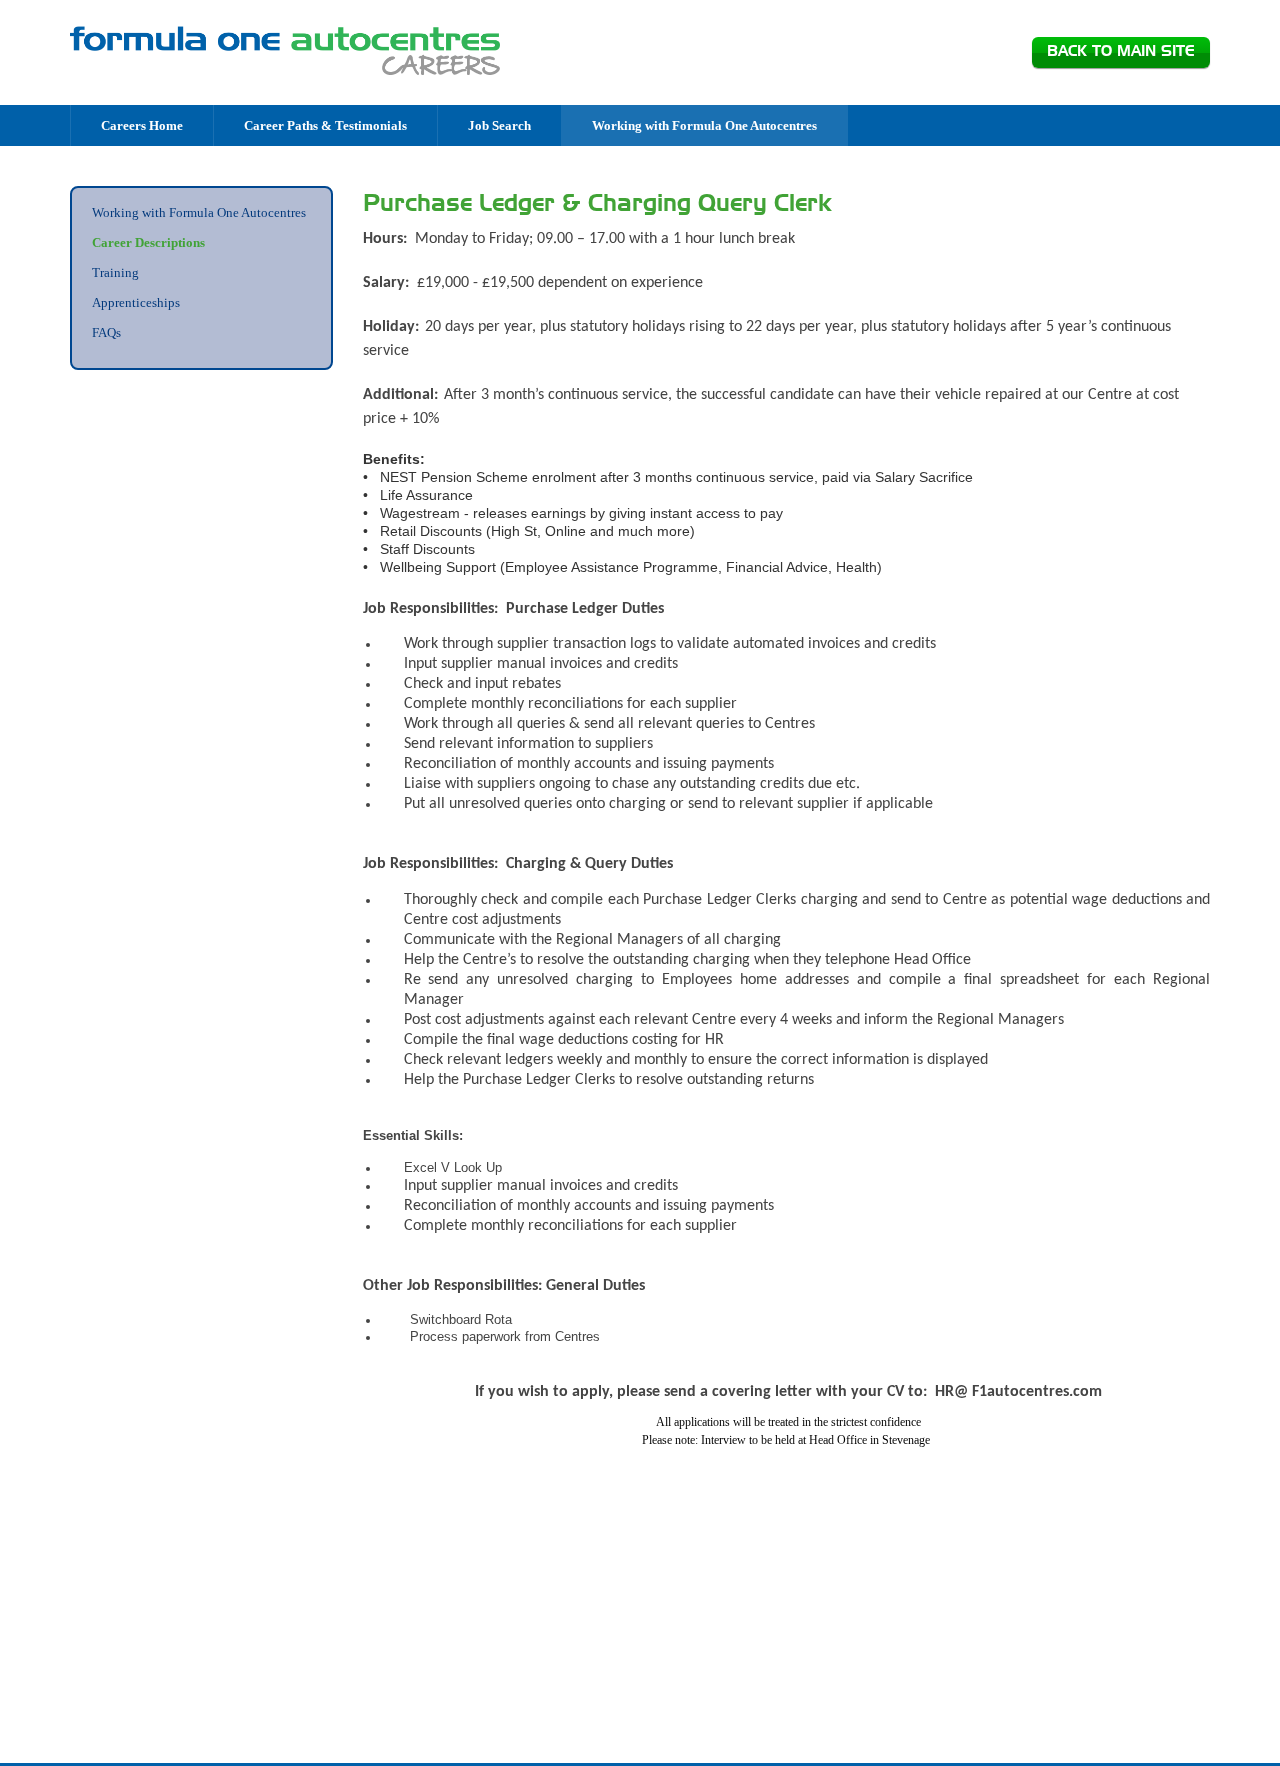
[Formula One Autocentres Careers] (285, 51)
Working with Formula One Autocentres (704, 125)
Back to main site (1121, 51)
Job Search (499, 125)
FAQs (106, 332)
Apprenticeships (136, 302)
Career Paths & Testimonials (325, 125)
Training (115, 272)
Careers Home (142, 125)
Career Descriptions (148, 242)
